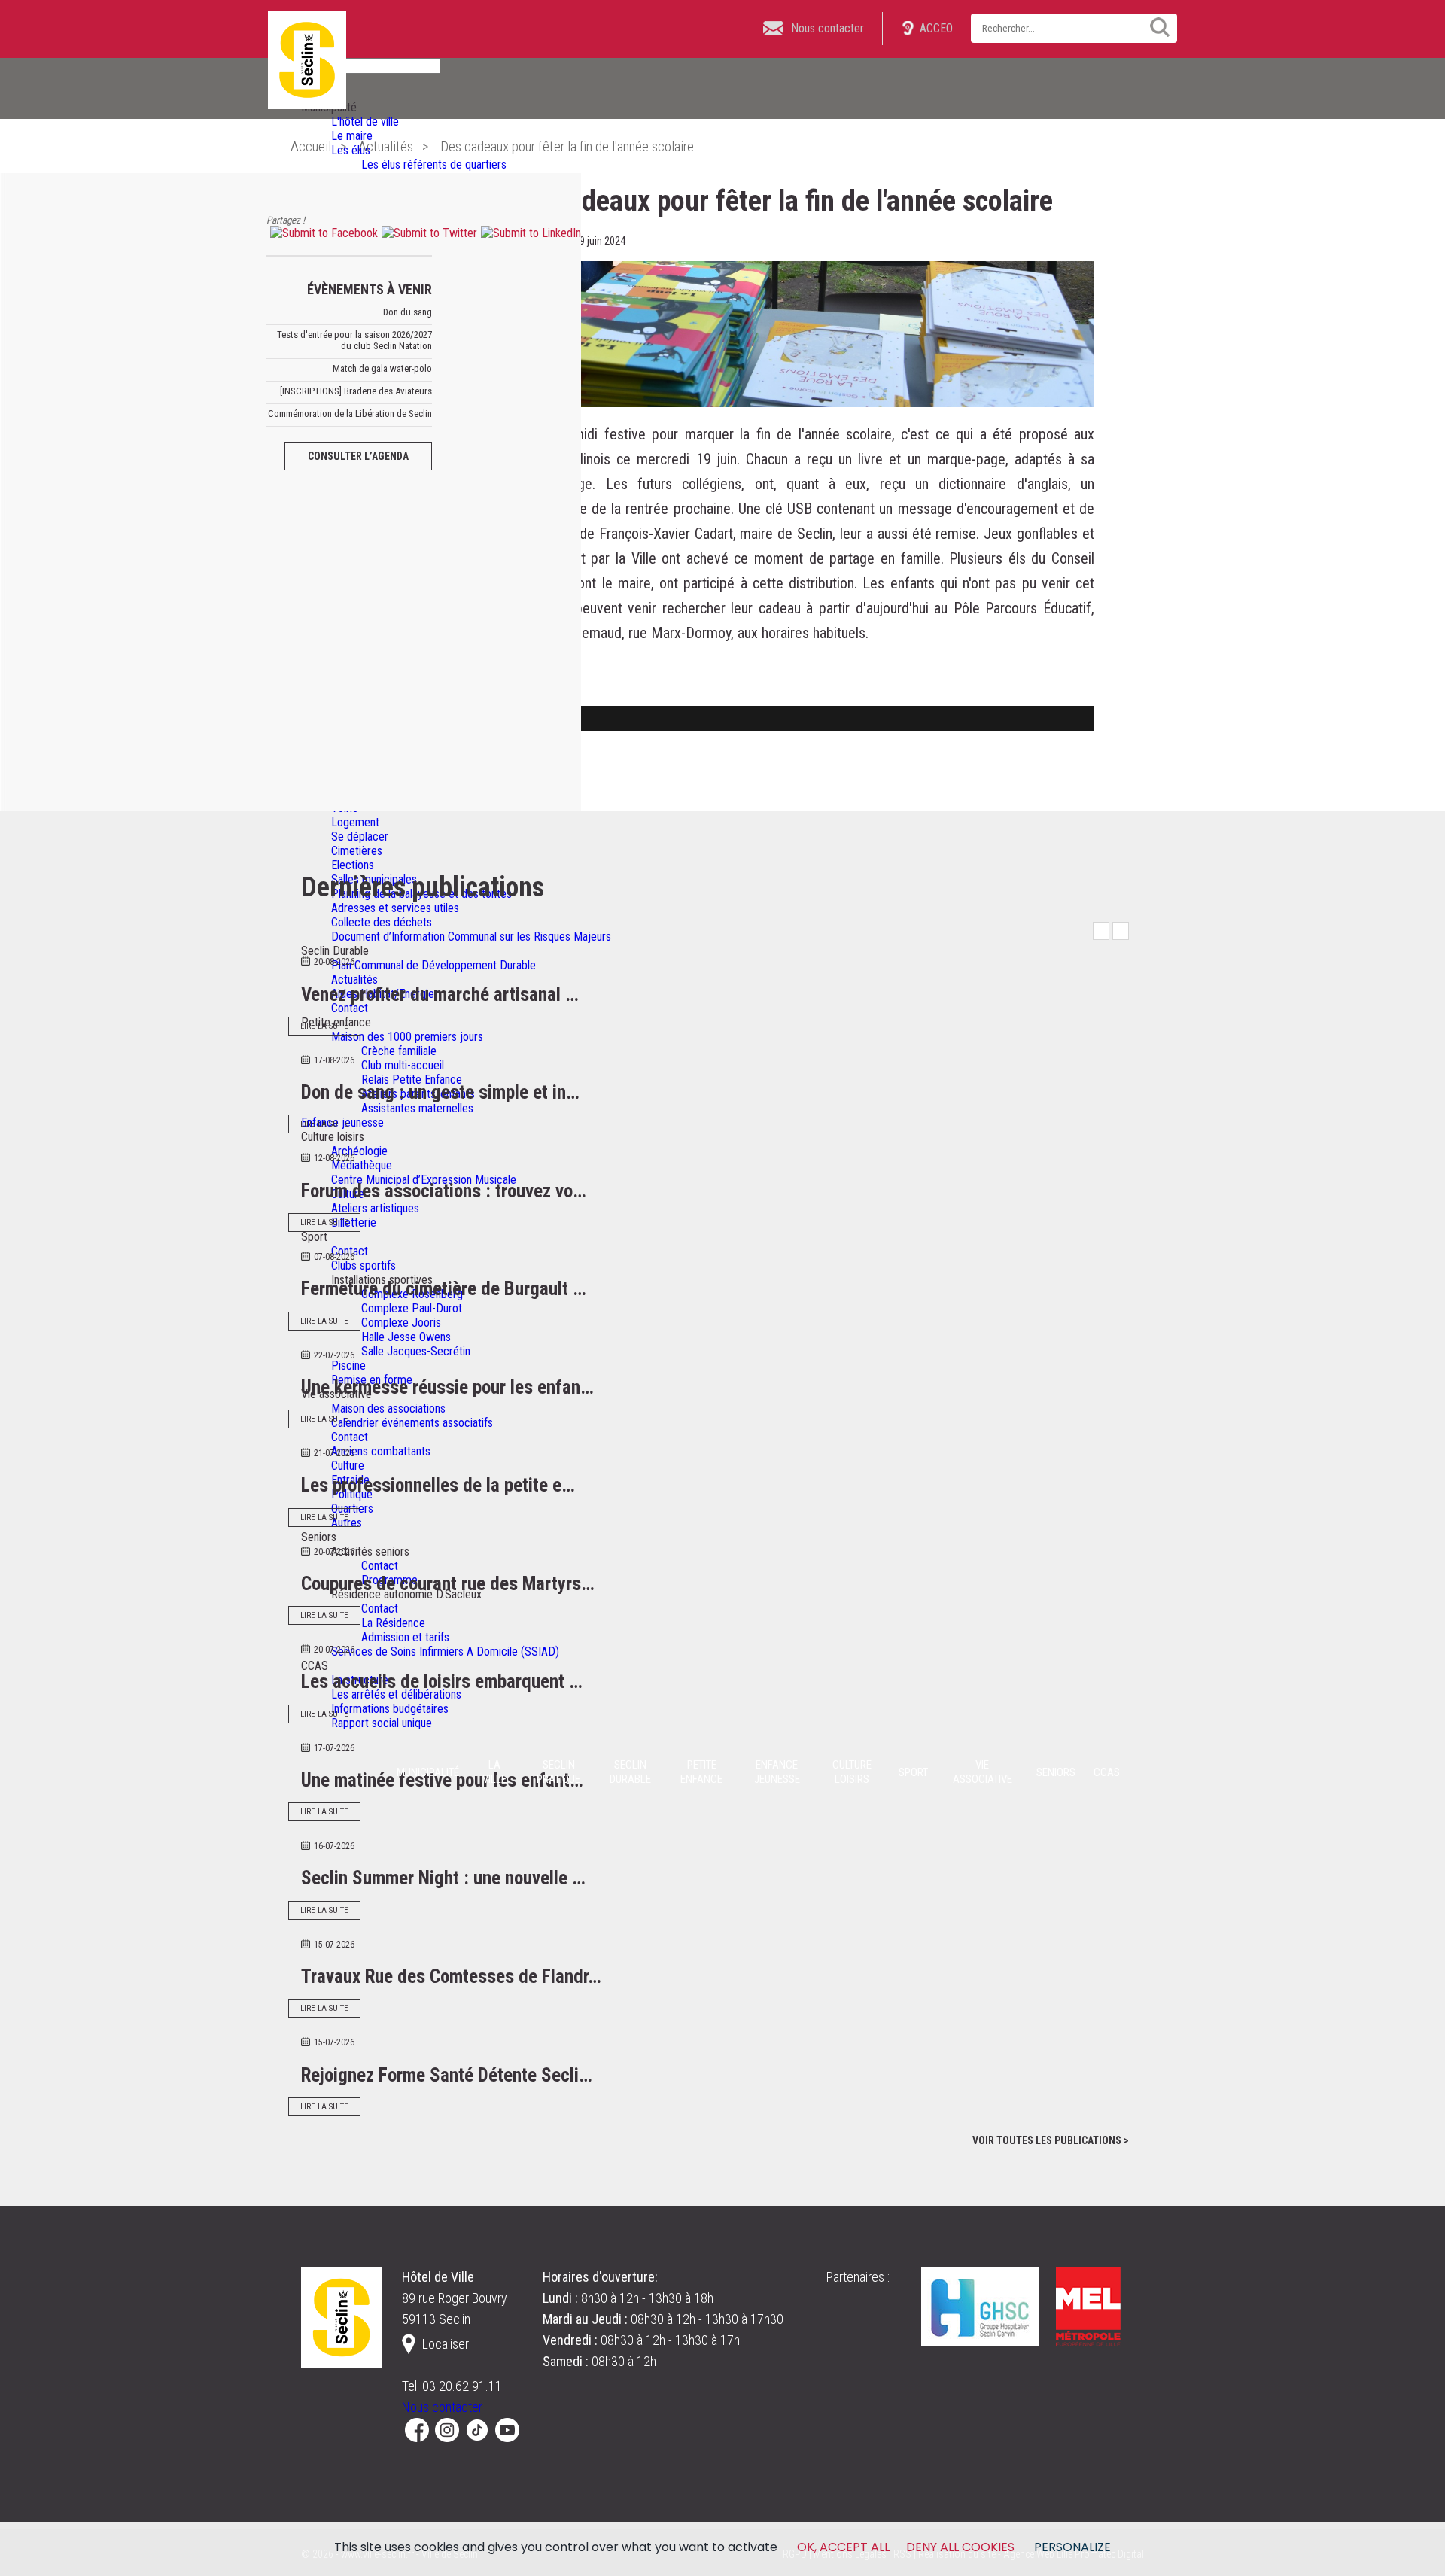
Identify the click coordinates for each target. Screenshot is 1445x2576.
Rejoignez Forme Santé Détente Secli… (447, 2075)
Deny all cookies (960, 2547)
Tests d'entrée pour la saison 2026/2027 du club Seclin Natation (354, 340)
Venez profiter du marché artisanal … (440, 995)
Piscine (348, 1366)
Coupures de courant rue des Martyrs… (448, 1584)
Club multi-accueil (403, 1065)
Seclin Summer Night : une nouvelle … (443, 1878)
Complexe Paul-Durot (412, 1308)
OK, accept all (843, 2547)
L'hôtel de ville (365, 122)
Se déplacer (360, 836)
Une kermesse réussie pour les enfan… (447, 1387)
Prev (1101, 931)
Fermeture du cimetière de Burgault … (444, 1289)
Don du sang (408, 312)
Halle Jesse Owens (406, 1337)
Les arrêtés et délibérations (396, 1694)
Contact (350, 1008)
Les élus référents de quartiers (434, 164)
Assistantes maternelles (417, 1108)
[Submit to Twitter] (427, 233)
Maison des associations (388, 1408)
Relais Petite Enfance (412, 1080)
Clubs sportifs (364, 1265)
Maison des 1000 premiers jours (407, 1037)
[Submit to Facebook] (322, 233)
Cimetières (357, 851)
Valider (1154, 27)
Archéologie (359, 1151)
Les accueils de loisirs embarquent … (442, 1682)
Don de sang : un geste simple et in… (440, 1092)
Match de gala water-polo (382, 368)
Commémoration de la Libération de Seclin (350, 414)
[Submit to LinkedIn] (529, 233)
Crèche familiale (399, 1051)
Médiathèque (362, 1165)
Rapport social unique (382, 1723)
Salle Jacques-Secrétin (416, 1351)
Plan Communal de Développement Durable (433, 965)
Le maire (352, 136)
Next (1121, 931)
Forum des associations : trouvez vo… (444, 1191)
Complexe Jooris (401, 1323)
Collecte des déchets (382, 922)
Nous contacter (442, 2407)
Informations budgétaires (390, 1709)
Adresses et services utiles (395, 908)
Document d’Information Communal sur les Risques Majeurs (471, 937)
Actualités (354, 979)
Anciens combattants (381, 1451)
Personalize (1072, 2547)
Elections (353, 865)
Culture (348, 1466)
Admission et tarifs (405, 1637)
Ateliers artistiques (375, 1208)
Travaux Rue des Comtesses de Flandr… (451, 1977)
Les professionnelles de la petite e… (438, 1485)
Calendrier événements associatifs (412, 1423)
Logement (355, 822)
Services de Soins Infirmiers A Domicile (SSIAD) (445, 1651)
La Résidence (393, 1623)
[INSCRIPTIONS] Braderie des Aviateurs (356, 391)
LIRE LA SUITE (324, 1026)
